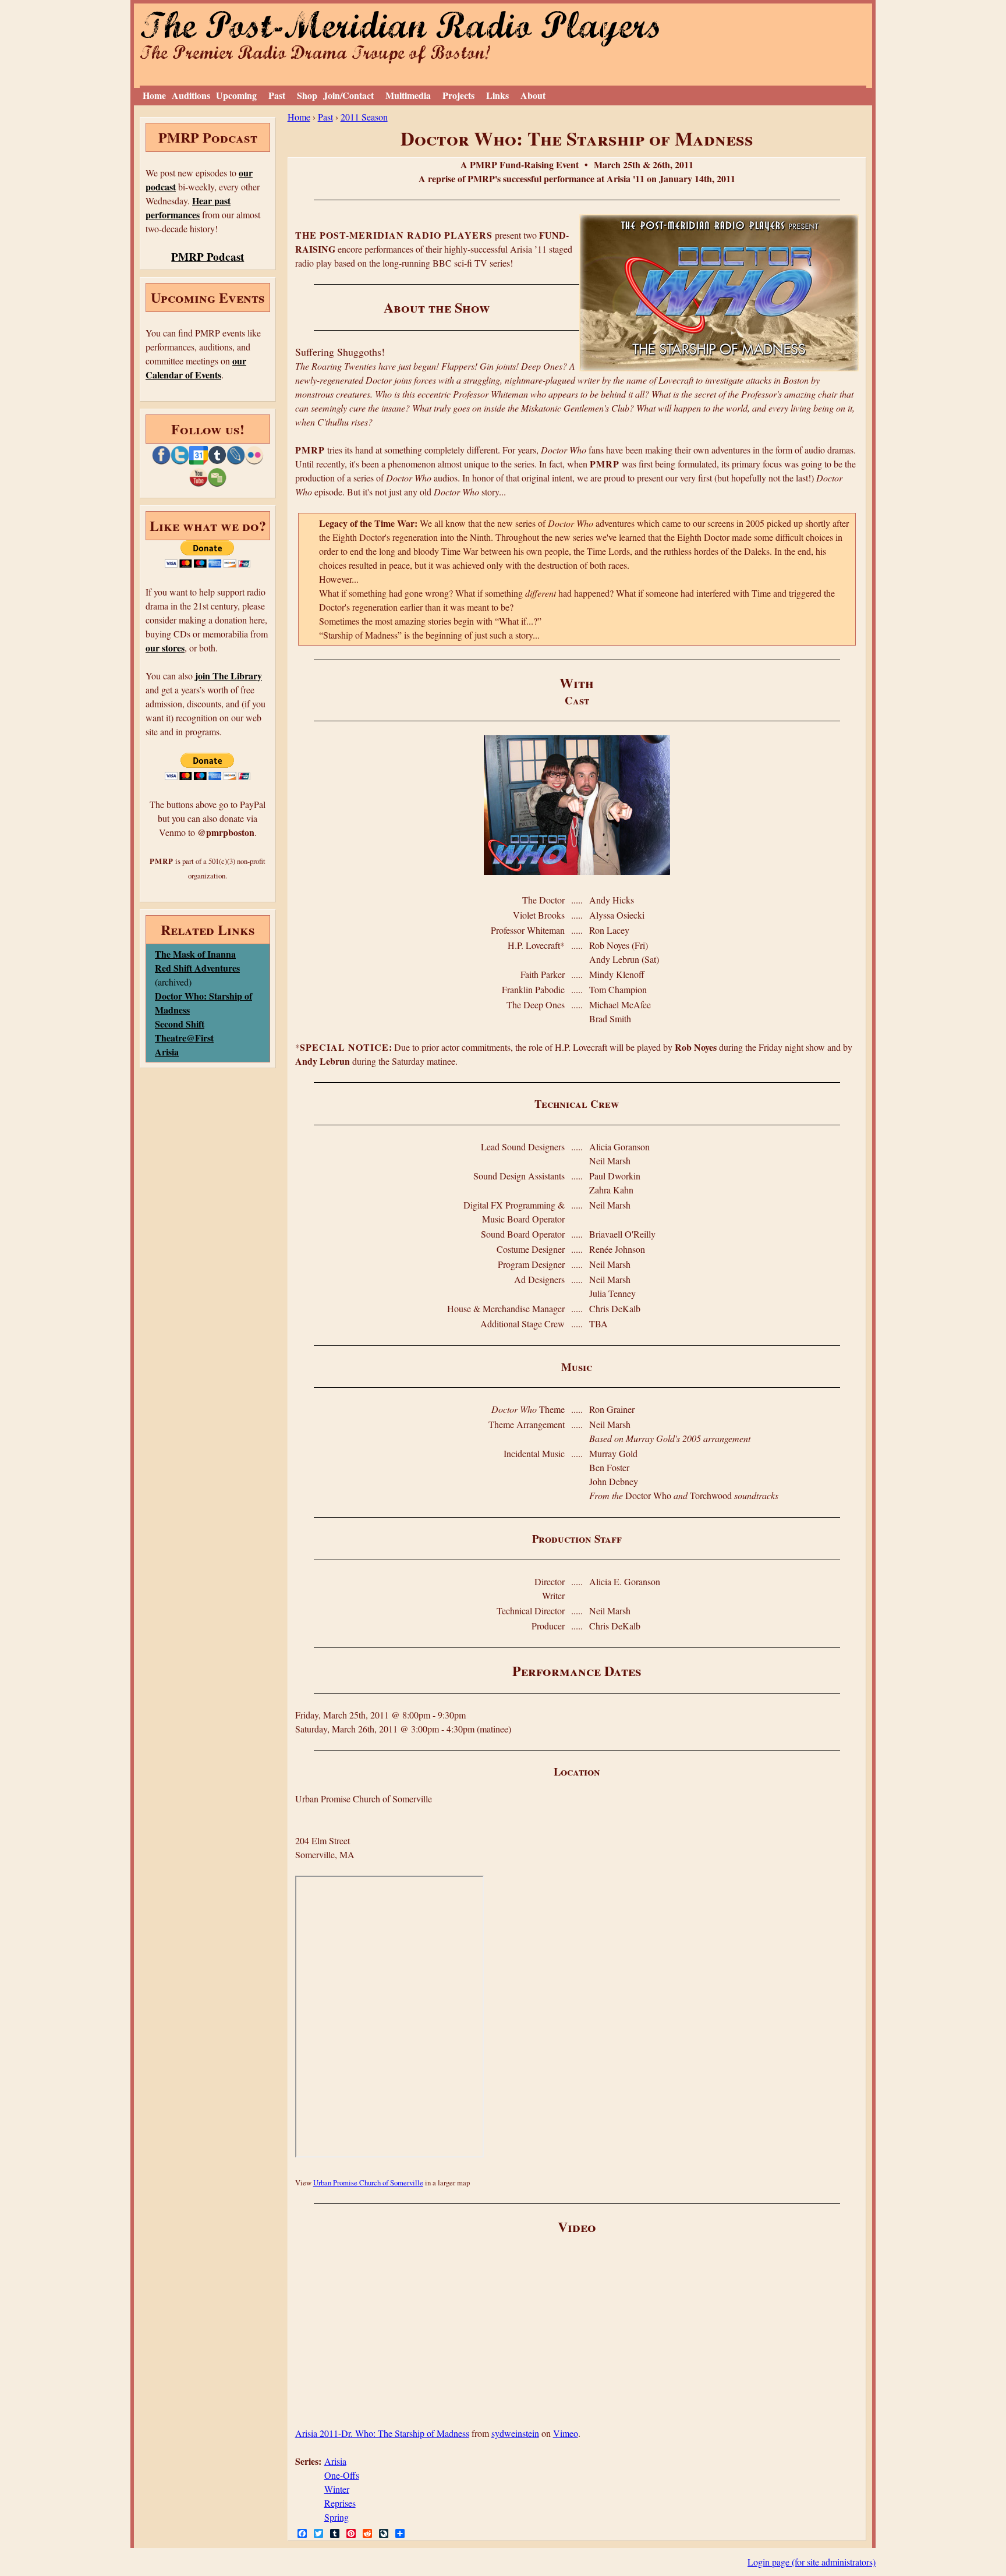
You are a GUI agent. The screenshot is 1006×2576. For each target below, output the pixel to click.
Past (277, 95)
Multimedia (408, 95)
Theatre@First (184, 1038)
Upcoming (236, 95)
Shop (307, 95)
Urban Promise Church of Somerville (368, 2182)
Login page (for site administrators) (812, 2562)
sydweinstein (515, 2433)
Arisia (335, 2461)
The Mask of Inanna (195, 954)
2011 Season (364, 117)
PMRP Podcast (208, 257)
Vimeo (566, 2433)
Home (154, 95)
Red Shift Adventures (197, 968)
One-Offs (342, 2475)
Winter (337, 2489)
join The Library (229, 676)
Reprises (340, 2503)
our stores (165, 648)
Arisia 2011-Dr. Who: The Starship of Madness (382, 2433)
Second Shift (180, 1024)
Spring (336, 2517)
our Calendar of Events (196, 368)
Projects (458, 95)
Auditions (191, 95)
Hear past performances (188, 208)
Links (497, 95)
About (533, 95)
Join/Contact (348, 95)
